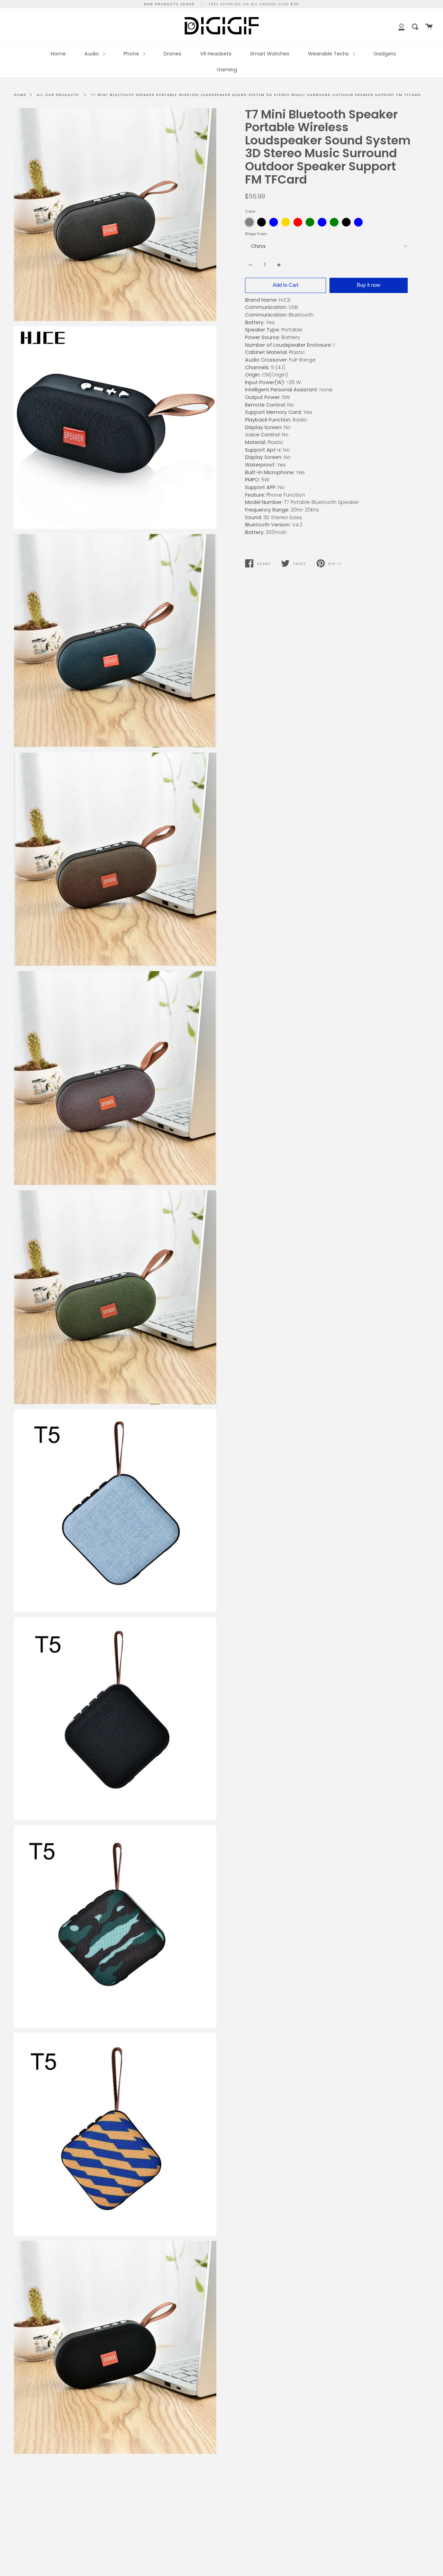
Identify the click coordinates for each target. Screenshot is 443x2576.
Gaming (227, 70)
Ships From (256, 234)
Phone (132, 54)
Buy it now (369, 285)
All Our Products (58, 95)
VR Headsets (216, 54)
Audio (92, 54)
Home (58, 54)
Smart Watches (270, 54)
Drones (173, 54)
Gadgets (385, 54)
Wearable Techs (329, 54)
